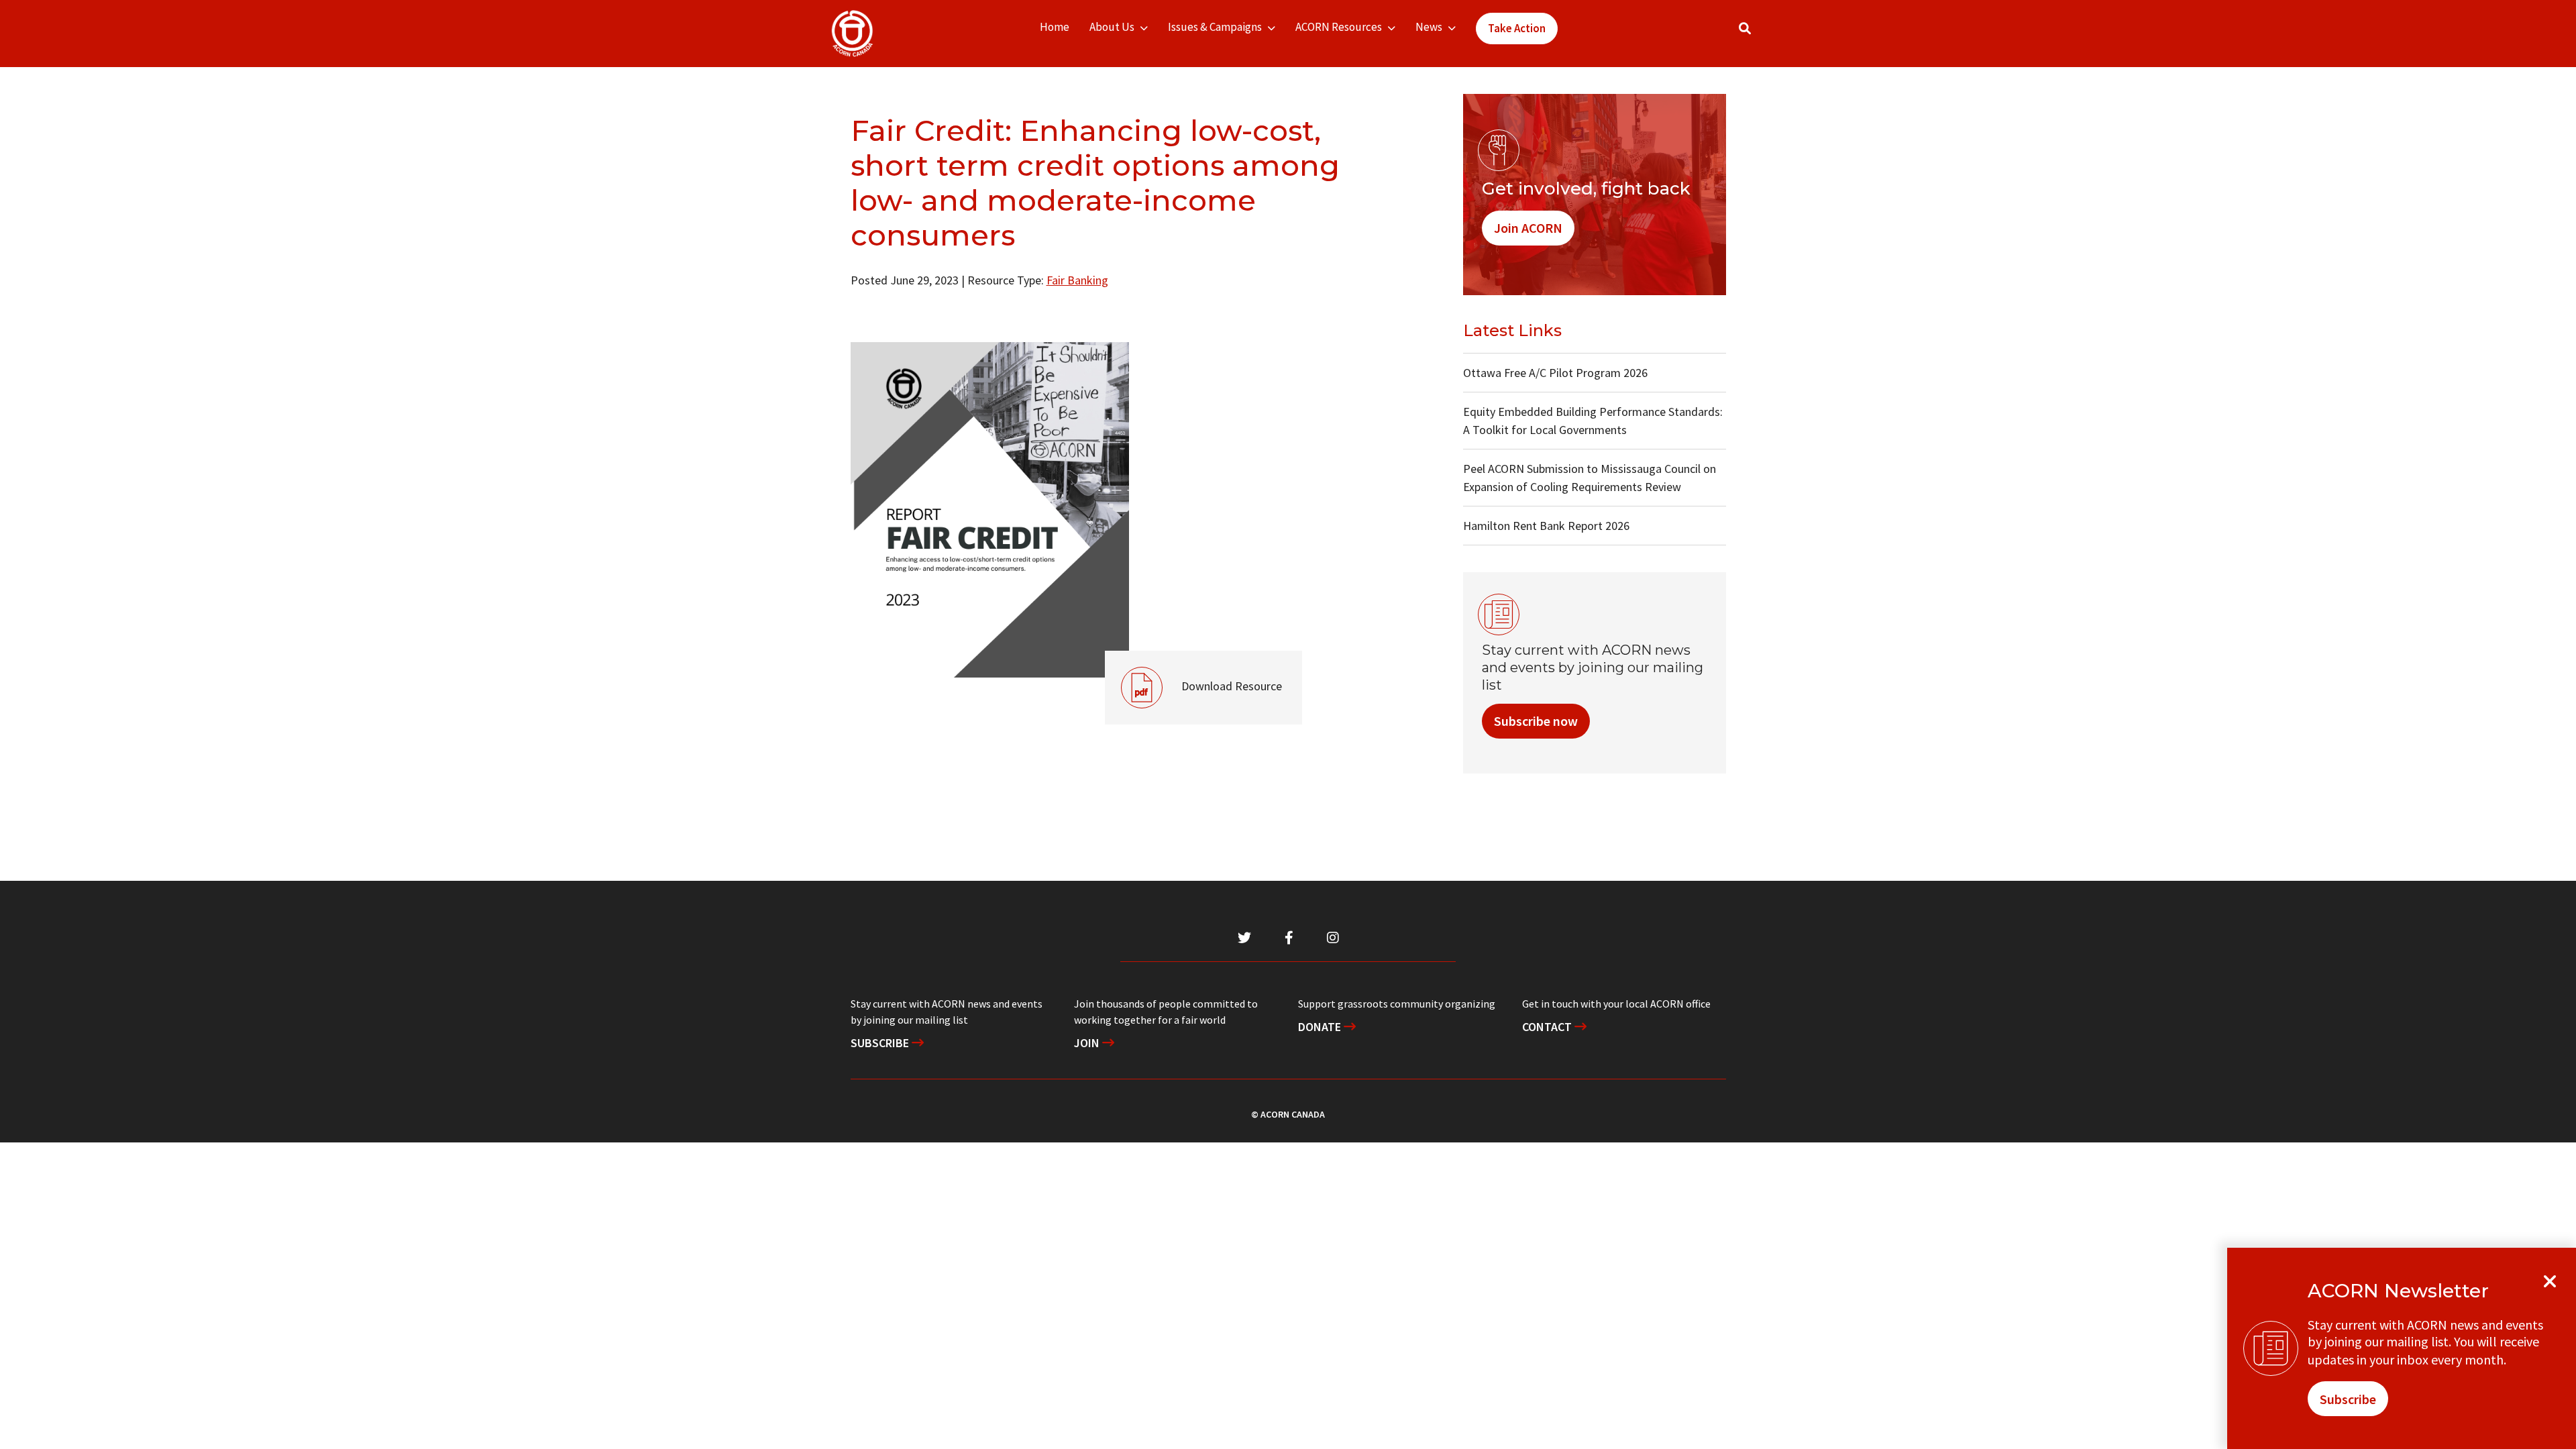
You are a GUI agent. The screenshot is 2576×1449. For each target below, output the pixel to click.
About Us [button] (1112, 27)
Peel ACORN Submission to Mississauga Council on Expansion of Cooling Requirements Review (1590, 478)
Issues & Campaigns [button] (1215, 27)
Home (1055, 27)
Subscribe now (1536, 721)
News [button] (1429, 27)
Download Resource (1193, 672)
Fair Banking (1077, 280)
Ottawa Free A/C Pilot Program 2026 (1555, 373)
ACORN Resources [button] (1339, 27)
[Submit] (1758, 34)
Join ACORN (1528, 228)
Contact (1548, 1027)
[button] (1745, 29)
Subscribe (881, 1043)
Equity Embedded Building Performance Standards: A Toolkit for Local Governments (1593, 421)
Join (1088, 1043)
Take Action (1517, 28)
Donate (1321, 1027)
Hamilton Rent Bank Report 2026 (1546, 526)
